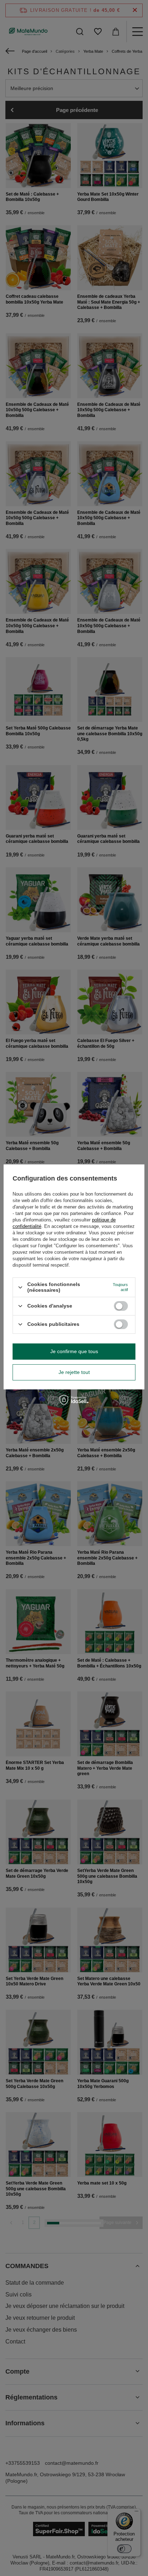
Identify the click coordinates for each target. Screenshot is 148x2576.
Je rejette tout (74, 1372)
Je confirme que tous (74, 1351)
